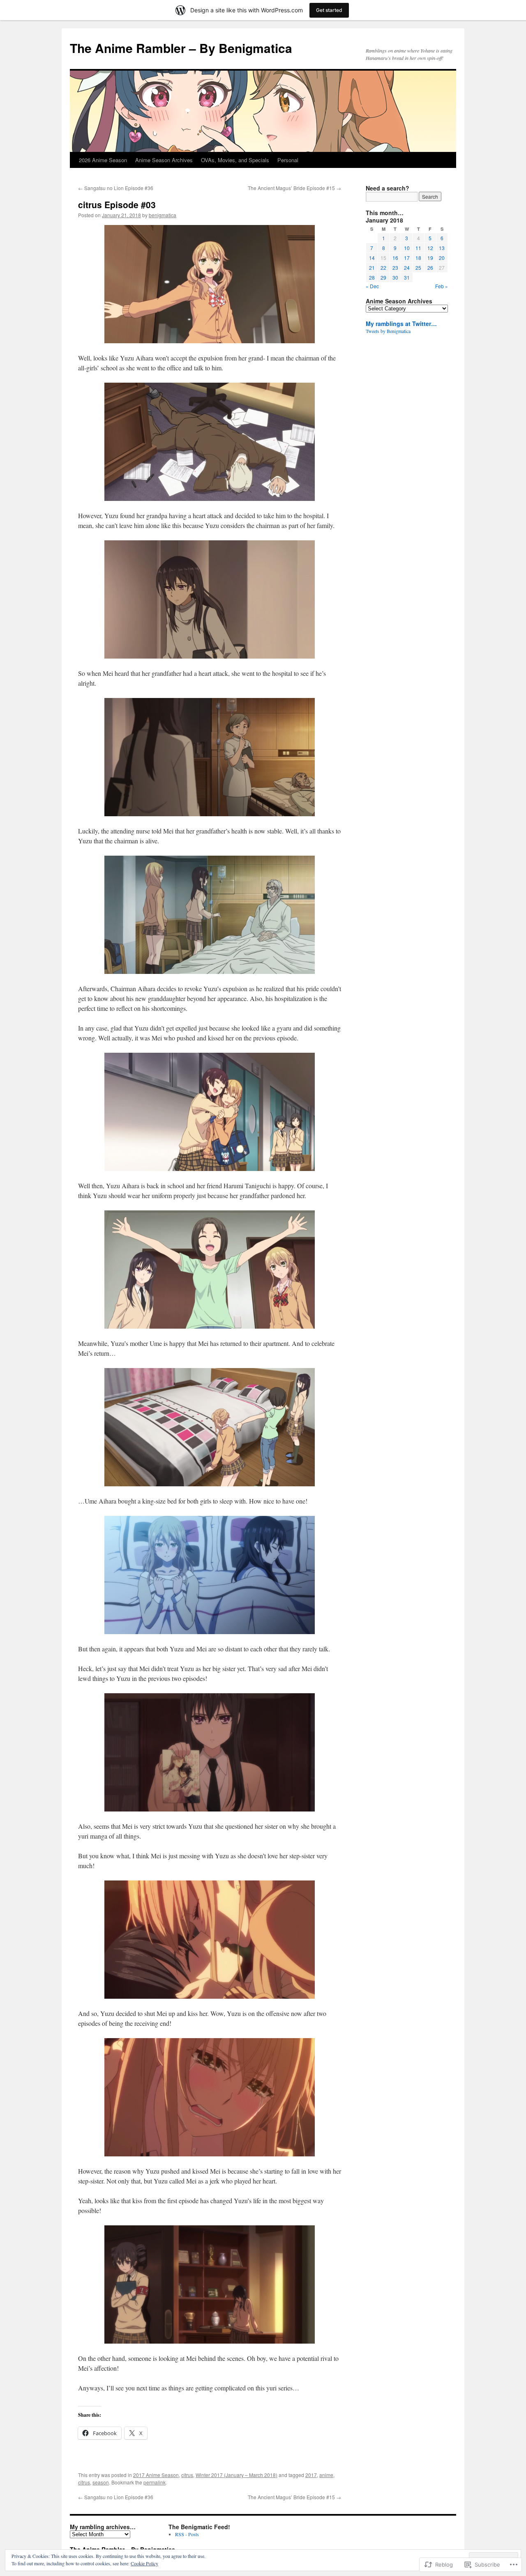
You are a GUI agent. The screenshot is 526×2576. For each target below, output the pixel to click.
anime (326, 2475)
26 (430, 267)
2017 (311, 2475)
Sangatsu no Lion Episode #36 (116, 188)
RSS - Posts (187, 2534)
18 (418, 258)
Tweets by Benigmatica (388, 331)
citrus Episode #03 (117, 204)
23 (395, 267)
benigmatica (163, 215)
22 (383, 267)
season (101, 2482)
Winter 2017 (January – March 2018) (236, 2475)
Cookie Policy (144, 2563)
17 (407, 258)
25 (418, 267)
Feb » (442, 286)
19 (430, 258)
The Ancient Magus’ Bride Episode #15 (294, 188)
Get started (329, 10)
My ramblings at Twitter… (401, 324)
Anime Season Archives (164, 160)
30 (395, 277)
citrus (187, 2475)
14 (372, 258)
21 (372, 267)
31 (407, 277)
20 (442, 258)
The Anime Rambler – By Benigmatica (181, 48)
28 (372, 277)
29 (383, 277)
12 (430, 248)
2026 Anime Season (103, 160)
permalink (155, 2482)
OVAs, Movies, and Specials (235, 160)
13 (442, 248)
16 (395, 258)
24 (407, 267)
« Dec (372, 286)
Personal (288, 160)
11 (418, 248)
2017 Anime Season (156, 2475)
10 (407, 248)
